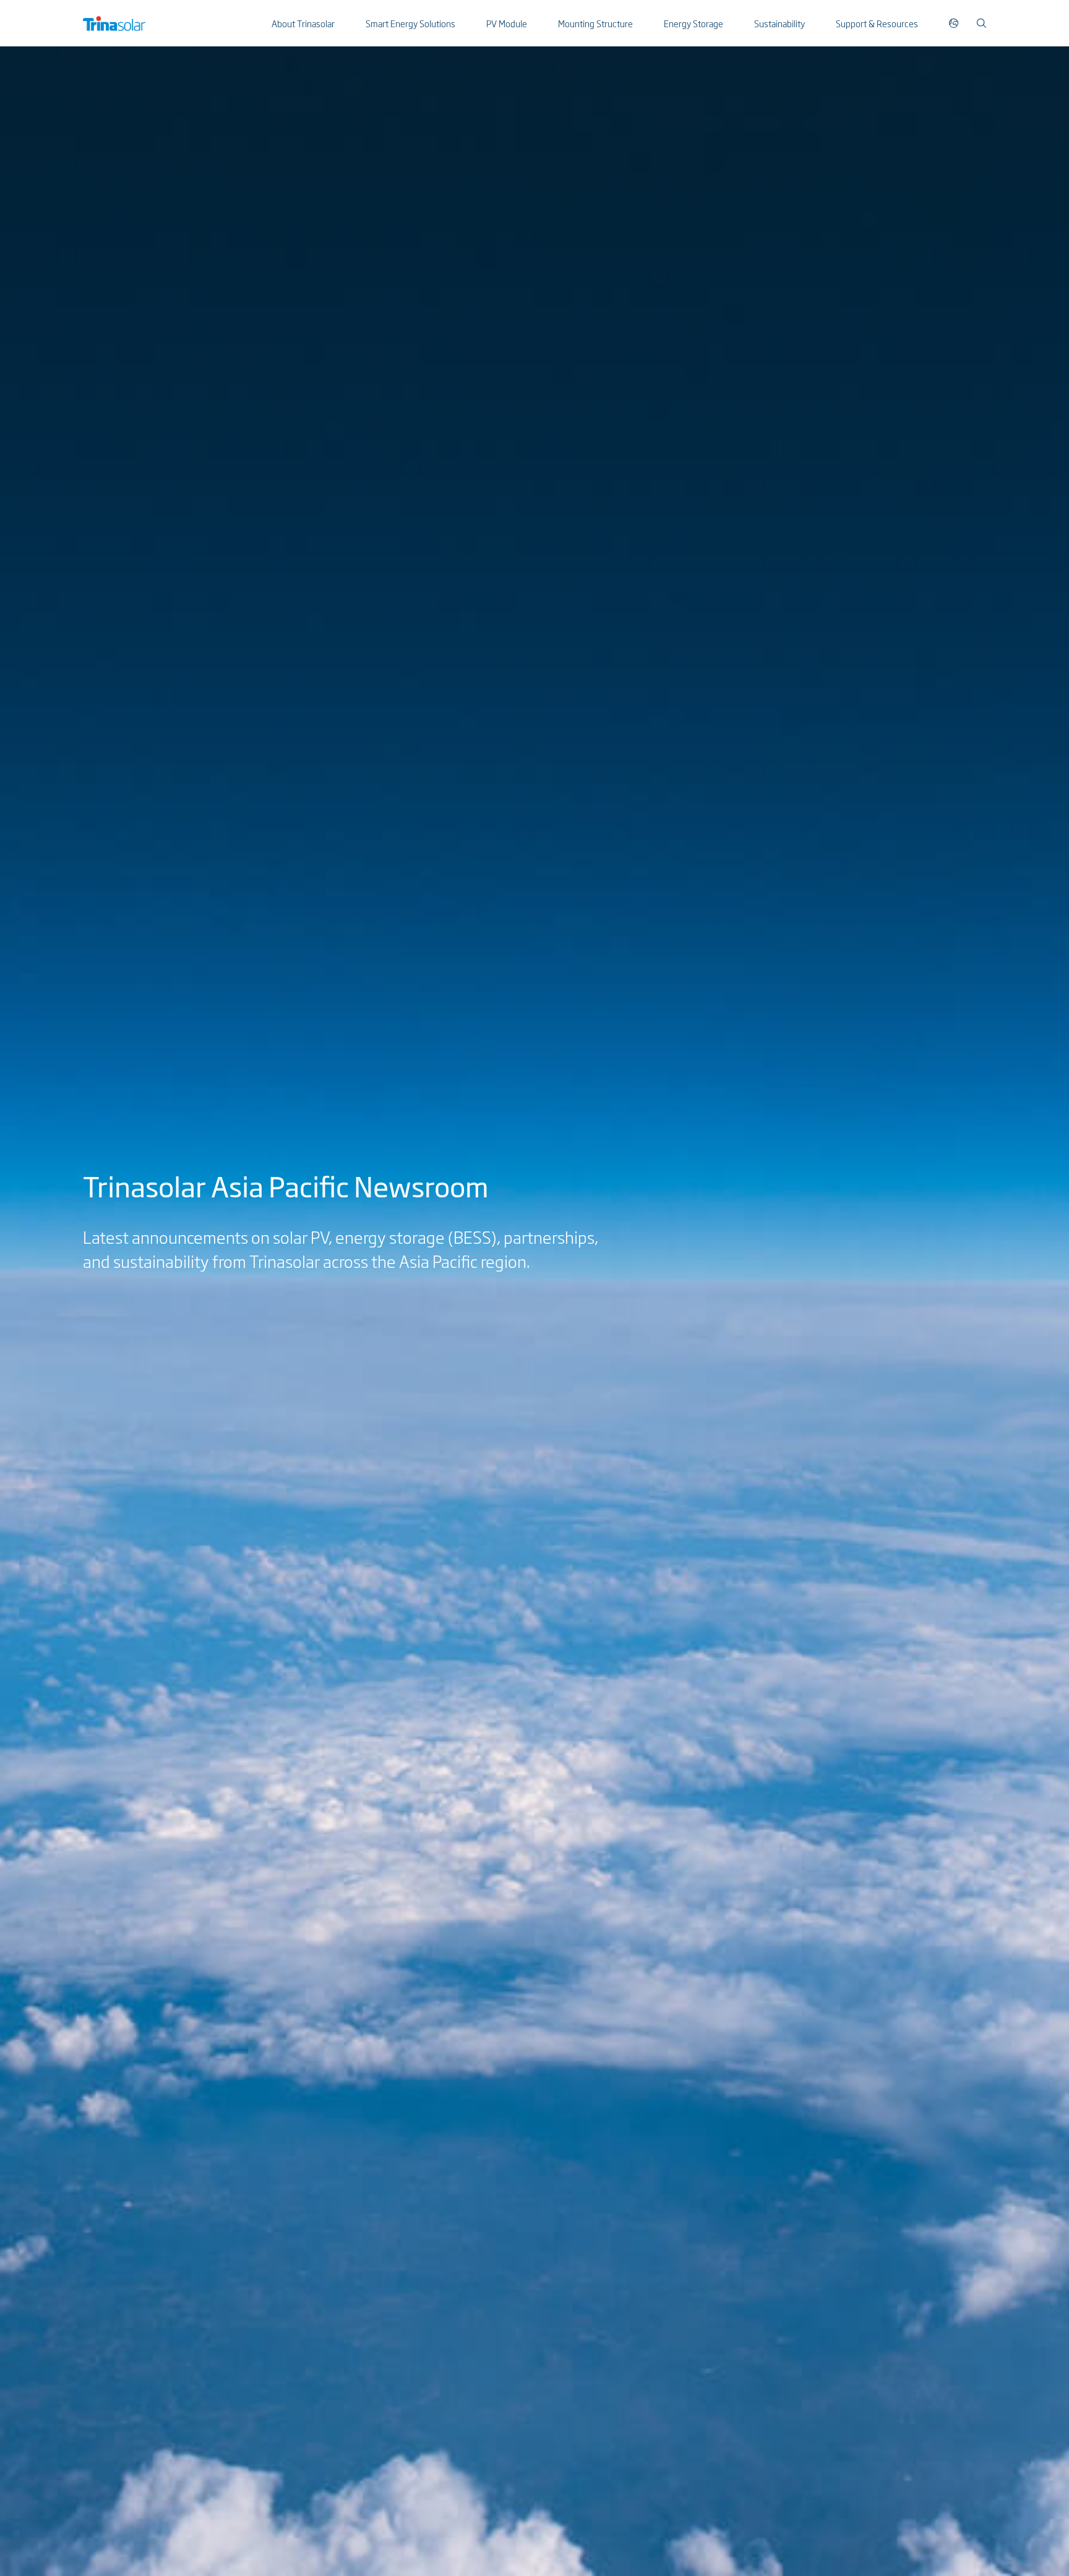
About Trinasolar (303, 23)
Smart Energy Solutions (410, 23)
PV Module (507, 23)
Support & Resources (877, 23)
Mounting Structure (595, 23)
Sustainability (779, 23)
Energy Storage (693, 23)
